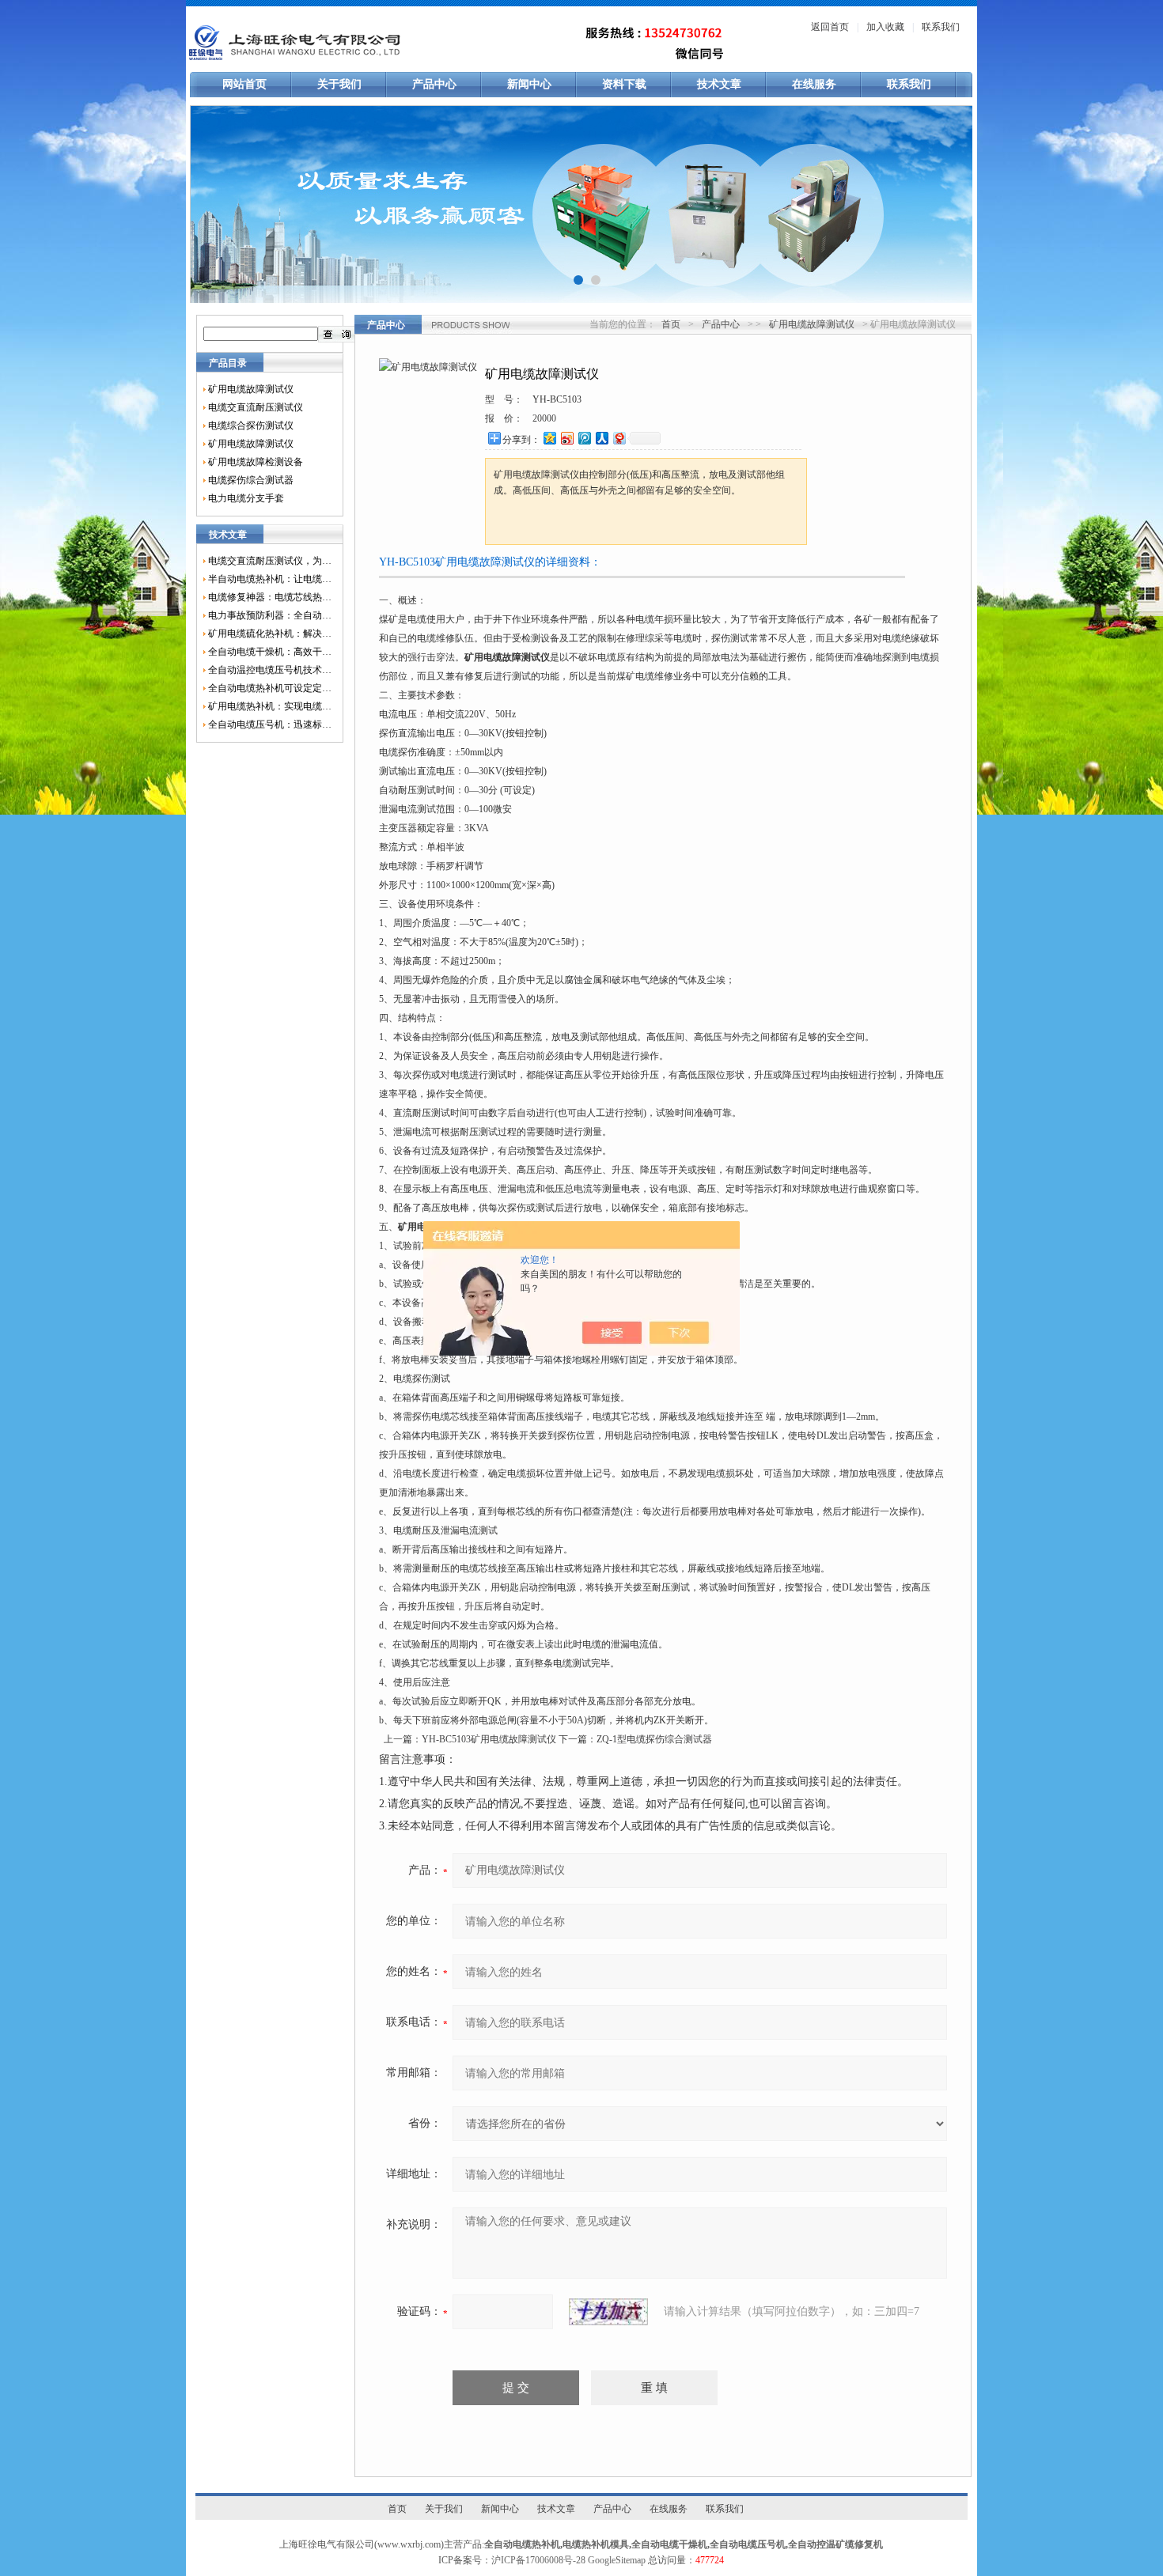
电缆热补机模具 (596, 2544)
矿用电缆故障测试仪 (251, 389)
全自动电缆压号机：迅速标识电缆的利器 (270, 724)
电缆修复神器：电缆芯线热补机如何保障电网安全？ (270, 597)
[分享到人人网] (601, 438)
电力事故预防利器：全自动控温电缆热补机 (270, 615)
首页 (671, 324)
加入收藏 (885, 27)
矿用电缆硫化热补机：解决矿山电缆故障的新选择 (270, 634)
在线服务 (814, 84)
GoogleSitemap (617, 2560)
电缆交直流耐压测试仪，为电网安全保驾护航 (270, 561)
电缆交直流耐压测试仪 (256, 407)
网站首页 (244, 84)
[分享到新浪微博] (566, 438)
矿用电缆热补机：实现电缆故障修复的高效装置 (270, 706)
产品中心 (434, 84)
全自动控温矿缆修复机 (835, 2544)
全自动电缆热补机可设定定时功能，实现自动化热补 (270, 688)
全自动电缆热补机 (522, 2544)
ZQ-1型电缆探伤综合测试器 (654, 1739)
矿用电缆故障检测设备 (256, 462)
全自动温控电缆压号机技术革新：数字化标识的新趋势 (270, 670)
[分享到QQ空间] (549, 438)
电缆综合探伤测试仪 (251, 426)
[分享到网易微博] (619, 438)
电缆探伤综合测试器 (251, 480)
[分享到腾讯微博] (584, 438)
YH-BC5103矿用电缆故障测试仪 (489, 1739)
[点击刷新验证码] (608, 2312)
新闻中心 (529, 84)
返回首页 (830, 27)
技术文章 (719, 84)
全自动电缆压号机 (748, 2544)
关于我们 (339, 84)
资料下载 (624, 84)
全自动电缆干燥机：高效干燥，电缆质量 (270, 652)
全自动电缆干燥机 (669, 2544)
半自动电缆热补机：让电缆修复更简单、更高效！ (270, 579)
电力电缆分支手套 (246, 498)
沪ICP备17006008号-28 (538, 2560)
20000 (544, 418)
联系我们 (941, 27)
